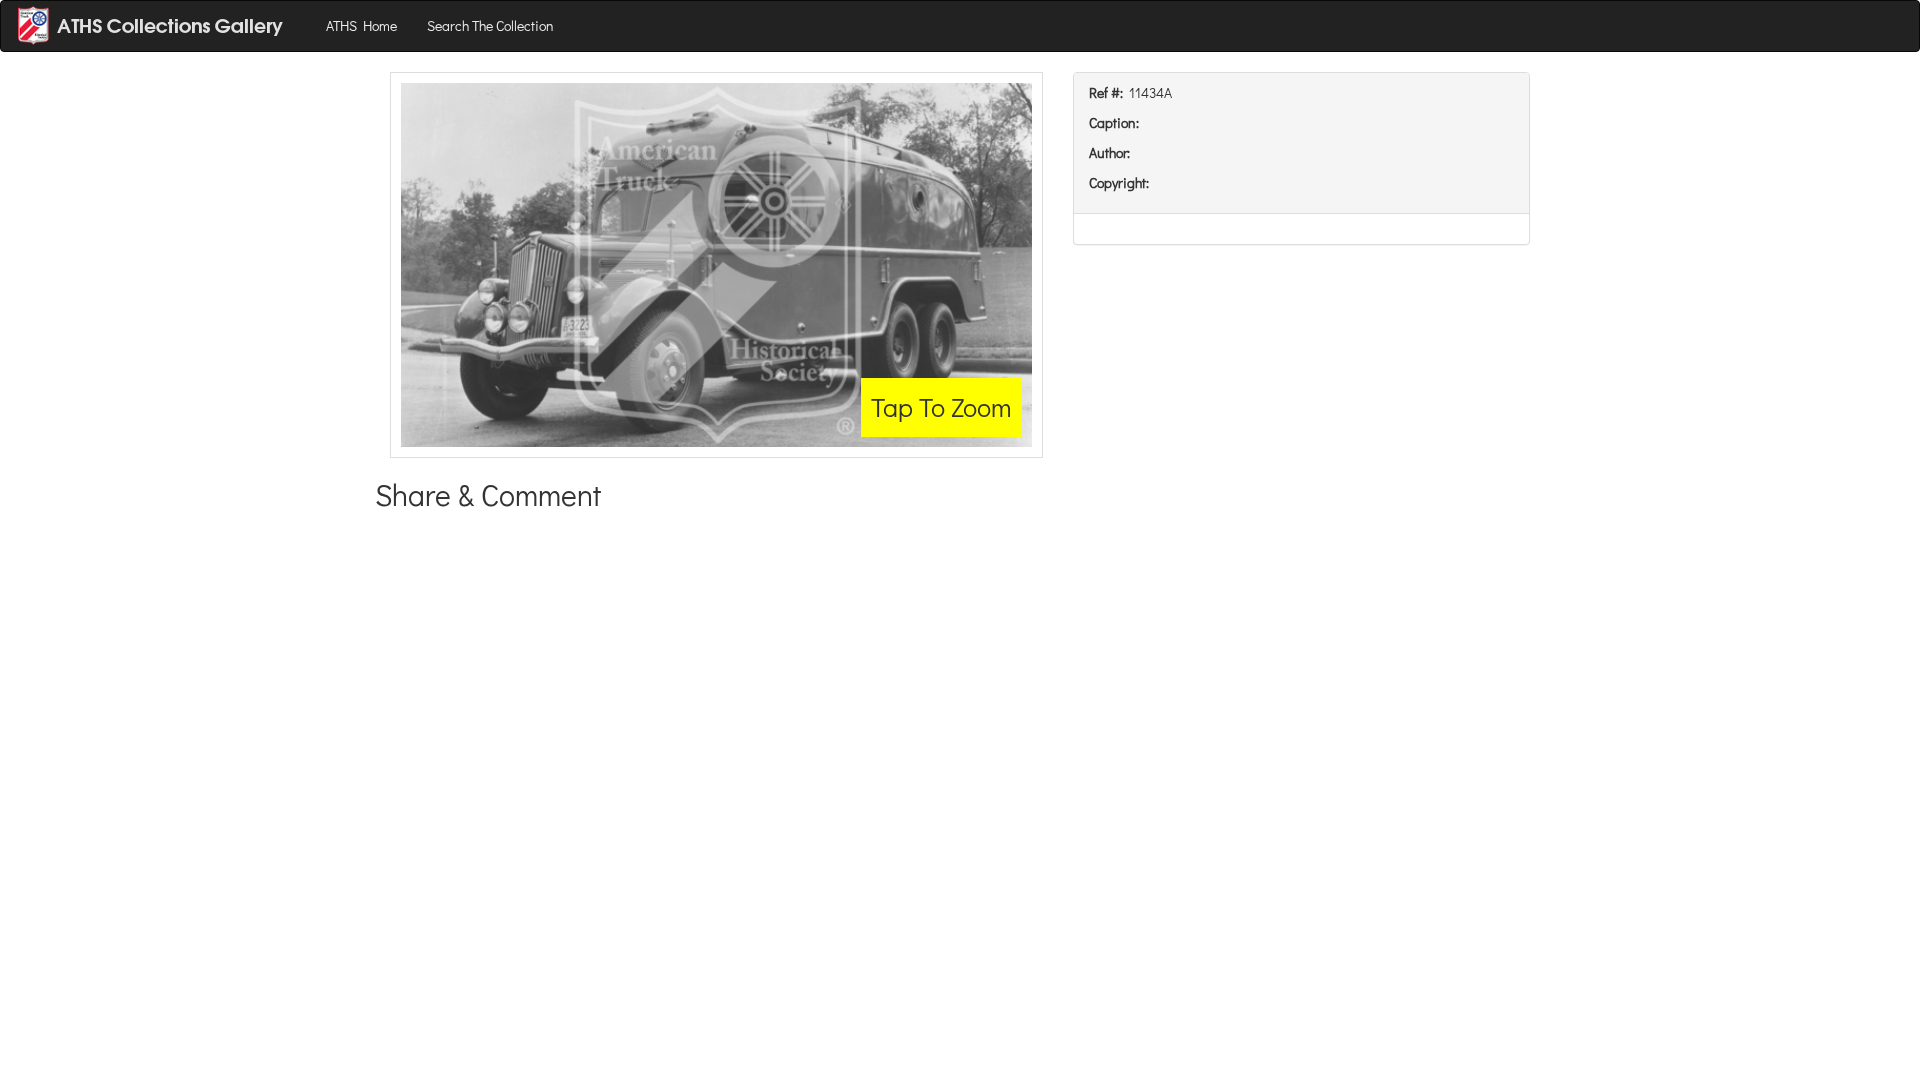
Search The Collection (490, 25)
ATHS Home (361, 25)
